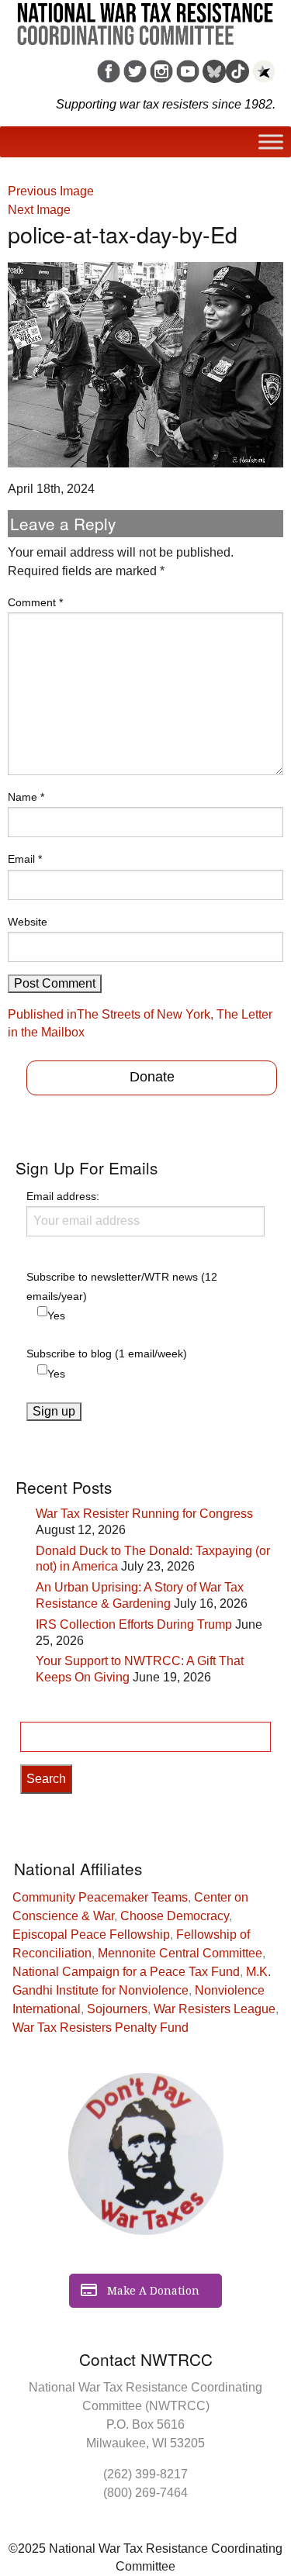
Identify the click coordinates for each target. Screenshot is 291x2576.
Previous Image (51, 191)
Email (25, 859)
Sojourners (117, 2009)
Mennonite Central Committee (180, 1953)
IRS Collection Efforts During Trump (134, 1624)
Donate (152, 1077)
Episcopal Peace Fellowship (91, 1935)
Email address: (63, 1196)
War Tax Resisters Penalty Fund (100, 2028)
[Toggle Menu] (271, 142)
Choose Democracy (175, 1916)
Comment (35, 602)
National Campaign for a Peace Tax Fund (126, 1972)
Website (28, 922)
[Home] (145, 19)
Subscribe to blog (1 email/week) (107, 1354)
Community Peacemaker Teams (100, 1897)
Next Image (39, 210)
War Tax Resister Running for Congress (144, 1514)
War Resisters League (215, 2009)
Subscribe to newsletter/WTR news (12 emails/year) (122, 1286)
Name (26, 797)
